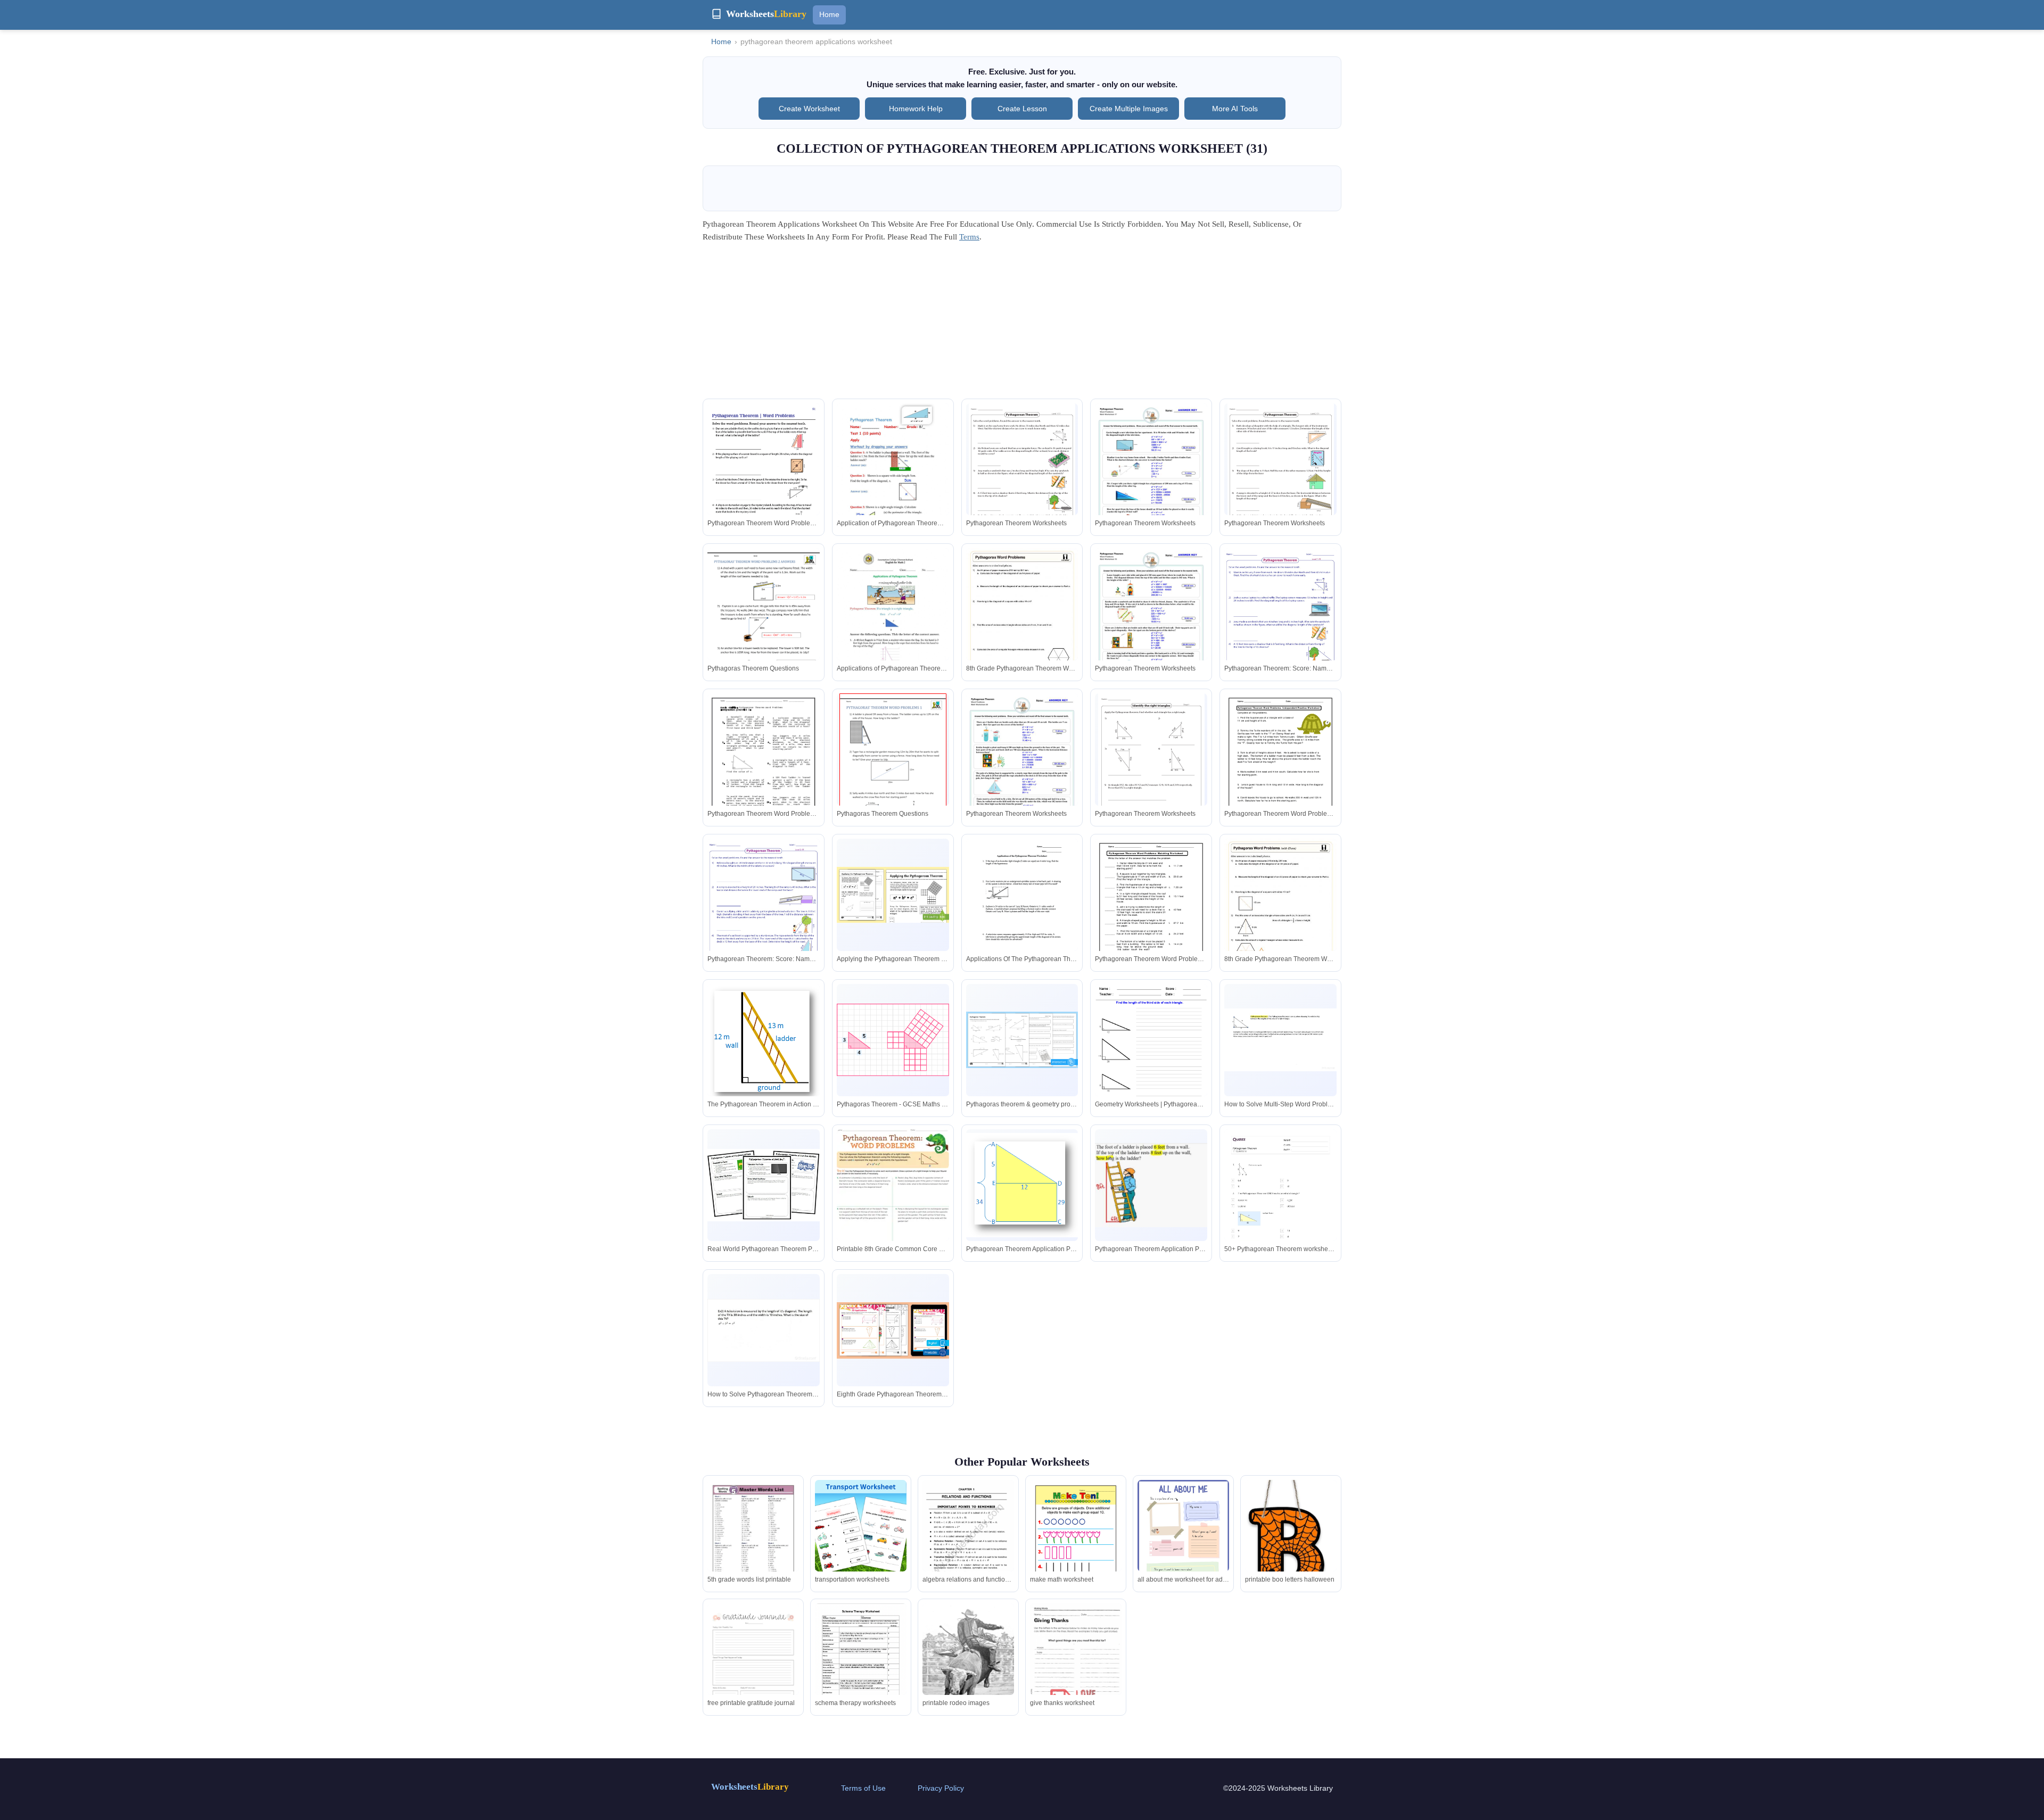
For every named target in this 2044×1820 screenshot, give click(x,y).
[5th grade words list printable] (753, 1539)
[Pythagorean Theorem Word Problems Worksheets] (764, 483)
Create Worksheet (809, 109)
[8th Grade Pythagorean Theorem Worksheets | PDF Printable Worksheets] (1022, 627)
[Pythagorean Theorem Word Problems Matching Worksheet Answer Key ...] (1151, 911)
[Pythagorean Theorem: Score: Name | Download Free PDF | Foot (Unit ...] (764, 913)
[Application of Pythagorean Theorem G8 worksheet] (893, 483)
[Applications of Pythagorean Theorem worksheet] (893, 621)
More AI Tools (1235, 109)
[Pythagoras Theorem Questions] (764, 621)
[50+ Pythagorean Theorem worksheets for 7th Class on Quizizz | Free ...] (1280, 1209)
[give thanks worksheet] (1076, 1665)
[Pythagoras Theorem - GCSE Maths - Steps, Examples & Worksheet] (893, 1040)
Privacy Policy (941, 1788)
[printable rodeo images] (968, 1665)
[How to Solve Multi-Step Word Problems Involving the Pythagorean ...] (1280, 1040)
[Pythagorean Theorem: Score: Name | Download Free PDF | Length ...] (1280, 623)
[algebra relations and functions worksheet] (968, 1540)
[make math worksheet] (1076, 1539)
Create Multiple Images (1129, 109)
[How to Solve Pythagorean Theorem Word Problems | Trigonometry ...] (764, 1331)
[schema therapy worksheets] (861, 1669)
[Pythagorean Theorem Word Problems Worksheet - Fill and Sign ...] (1280, 766)
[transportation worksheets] (861, 1526)
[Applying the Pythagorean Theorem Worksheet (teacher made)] (893, 895)
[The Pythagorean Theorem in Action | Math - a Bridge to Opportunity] (764, 1044)
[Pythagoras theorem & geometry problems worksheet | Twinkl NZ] (1022, 1040)
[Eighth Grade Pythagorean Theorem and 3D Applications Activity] (893, 1330)
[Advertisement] (1022, 324)
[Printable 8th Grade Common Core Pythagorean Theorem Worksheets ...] (893, 1185)
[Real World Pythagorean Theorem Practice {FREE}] (764, 1185)
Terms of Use (863, 1788)
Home (829, 14)
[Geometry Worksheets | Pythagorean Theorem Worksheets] (1151, 1057)
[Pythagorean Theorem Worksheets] (1022, 473)
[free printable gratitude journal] (753, 1663)
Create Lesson (1022, 109)
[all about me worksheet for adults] (1183, 1545)
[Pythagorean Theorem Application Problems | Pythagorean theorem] (1022, 1185)
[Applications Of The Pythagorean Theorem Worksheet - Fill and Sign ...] (1022, 911)
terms (969, 237)
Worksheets (750, 1787)
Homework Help (916, 109)
